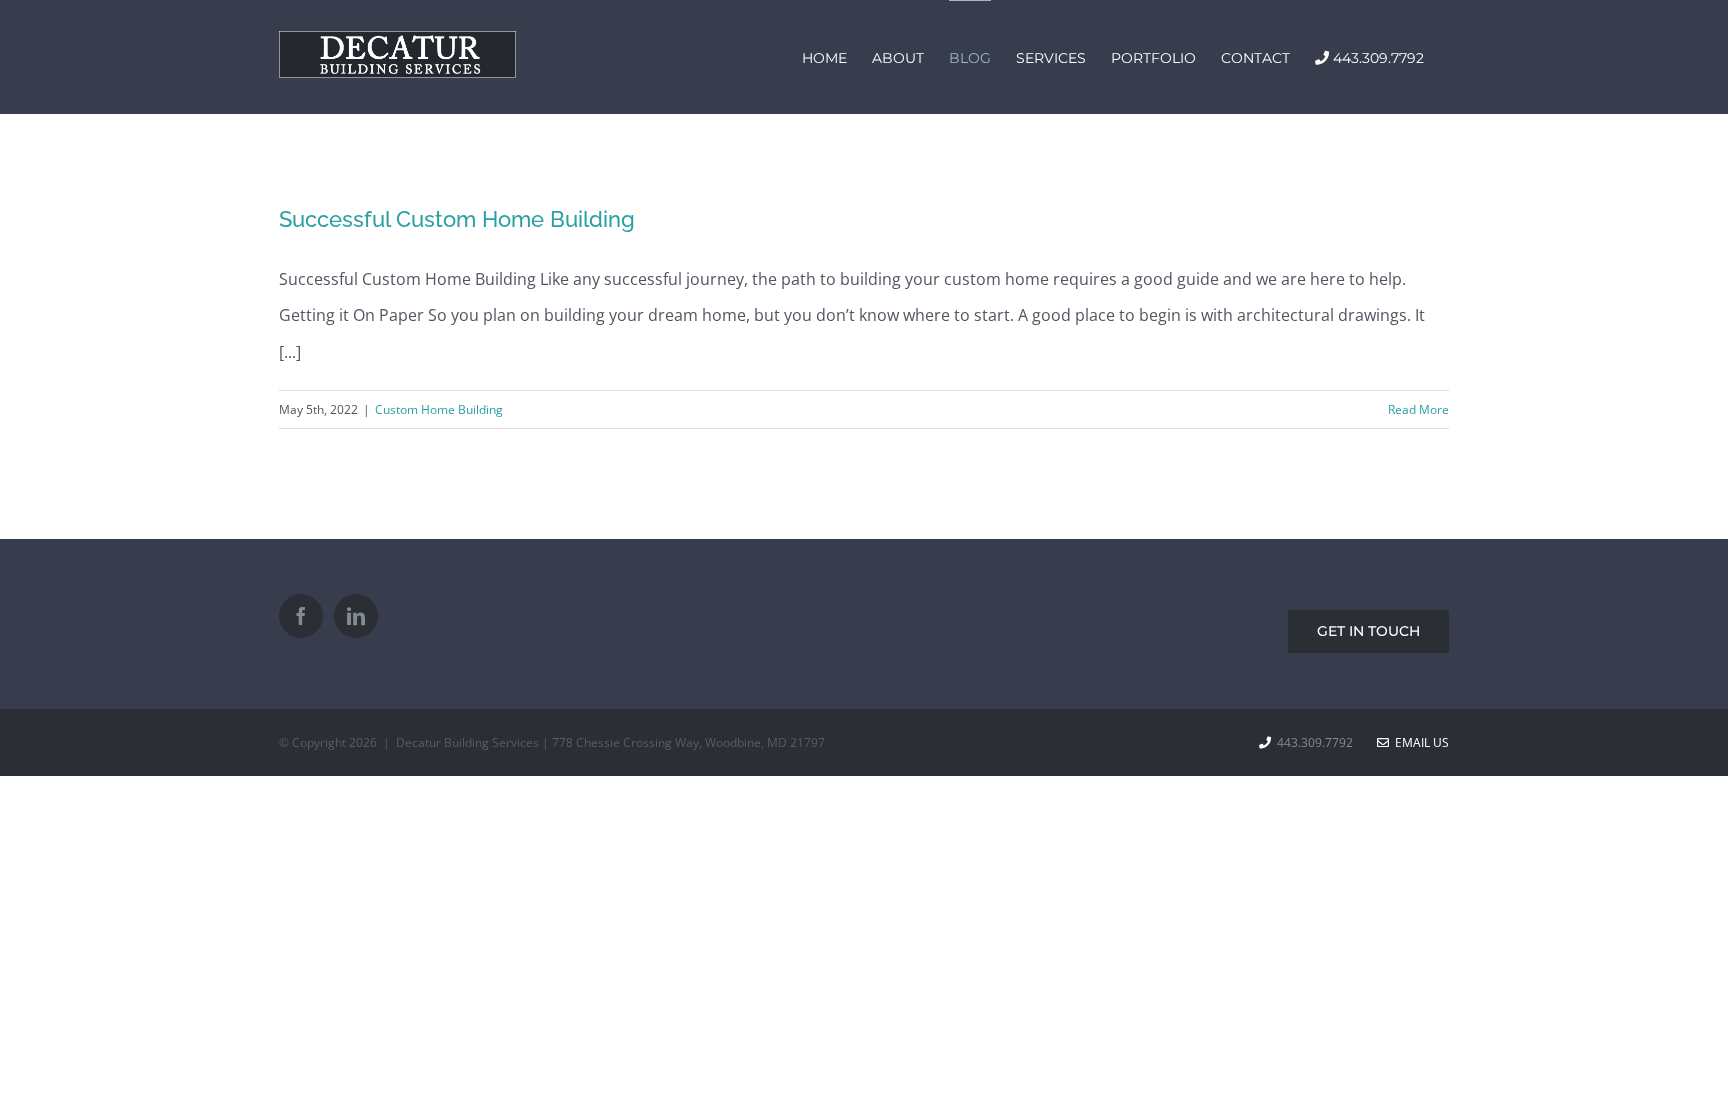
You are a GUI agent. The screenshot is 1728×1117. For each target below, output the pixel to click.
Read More (1418, 409)
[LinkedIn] (356, 616)
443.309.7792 (1318, 742)
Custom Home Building (439, 409)
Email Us (1419, 742)
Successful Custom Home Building (457, 219)
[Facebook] (301, 616)
